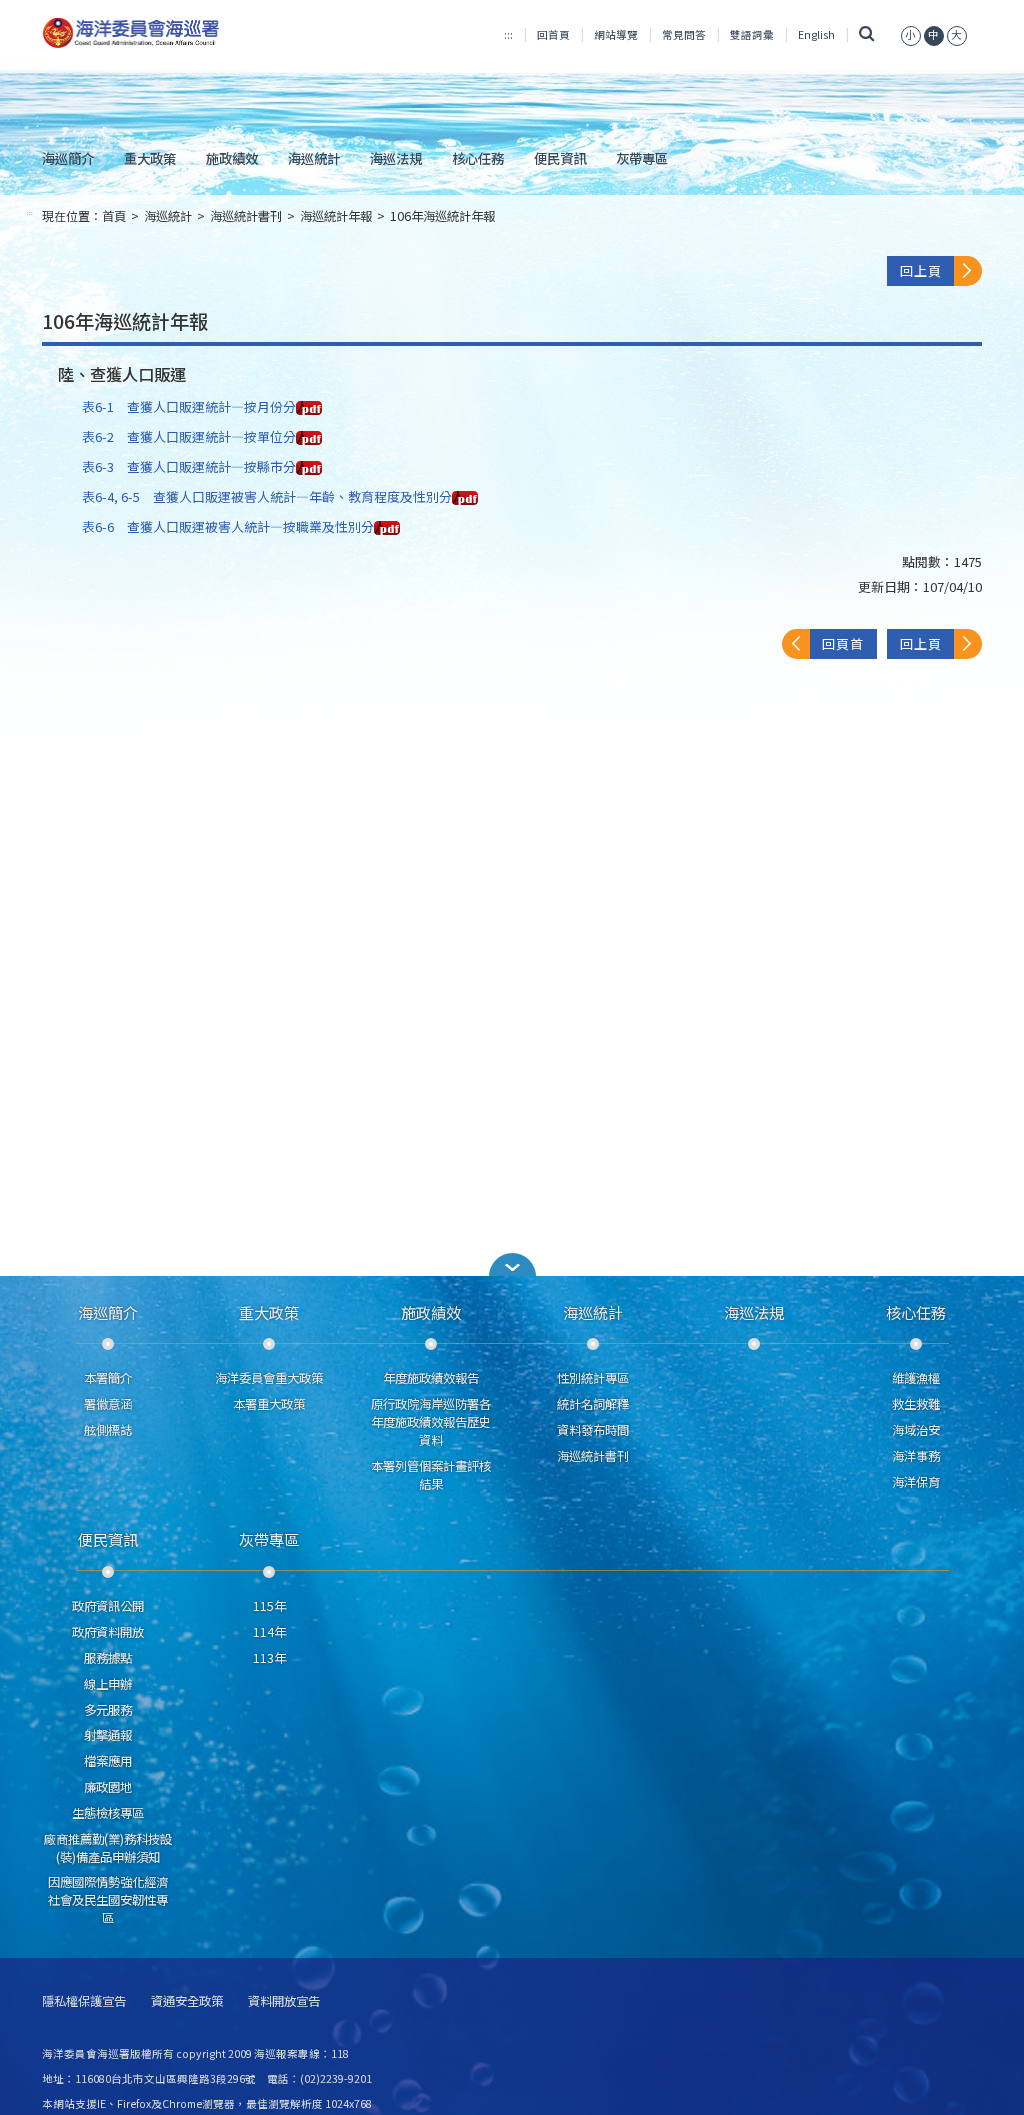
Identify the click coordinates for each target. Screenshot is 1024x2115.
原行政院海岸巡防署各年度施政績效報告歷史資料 (431, 1422)
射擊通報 (108, 1735)
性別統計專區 (593, 1378)
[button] (911, 34)
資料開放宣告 (284, 2001)
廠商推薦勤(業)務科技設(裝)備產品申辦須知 (108, 1848)
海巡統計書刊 (246, 216)
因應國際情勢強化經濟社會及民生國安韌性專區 (108, 1900)
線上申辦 (108, 1684)
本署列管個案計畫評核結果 (431, 1475)
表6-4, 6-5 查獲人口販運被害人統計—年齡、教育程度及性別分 (267, 496)
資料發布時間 (593, 1430)
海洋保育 (916, 1482)
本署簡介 (108, 1378)
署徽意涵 (108, 1404)
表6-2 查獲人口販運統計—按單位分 (189, 436)
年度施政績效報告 (431, 1378)
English (816, 34)
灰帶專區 (642, 158)
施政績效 (232, 158)
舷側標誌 (108, 1430)
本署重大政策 (269, 1404)
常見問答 (684, 34)
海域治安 (916, 1430)
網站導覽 (616, 34)
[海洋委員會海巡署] (188, 33)
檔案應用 (108, 1761)
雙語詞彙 (752, 34)
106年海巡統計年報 (442, 216)
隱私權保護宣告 (84, 2001)
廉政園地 (108, 1787)
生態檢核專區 (108, 1813)
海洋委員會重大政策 (269, 1378)
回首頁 (553, 34)
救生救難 (916, 1404)
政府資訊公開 (108, 1606)
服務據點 (108, 1658)
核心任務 (478, 158)
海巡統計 (314, 158)
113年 (269, 1658)
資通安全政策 (187, 2001)
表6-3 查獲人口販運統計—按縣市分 (189, 466)
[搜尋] (867, 34)
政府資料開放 (108, 1632)
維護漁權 (916, 1378)
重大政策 (150, 158)
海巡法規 (396, 158)
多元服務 (108, 1710)
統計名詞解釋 (593, 1404)
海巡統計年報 (336, 216)
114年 (269, 1632)
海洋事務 (916, 1456)
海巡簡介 (68, 158)
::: (508, 34)
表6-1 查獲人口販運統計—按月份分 (189, 406)
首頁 (114, 216)
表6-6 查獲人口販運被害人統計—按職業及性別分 (228, 526)
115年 (269, 1606)
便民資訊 (560, 158)
